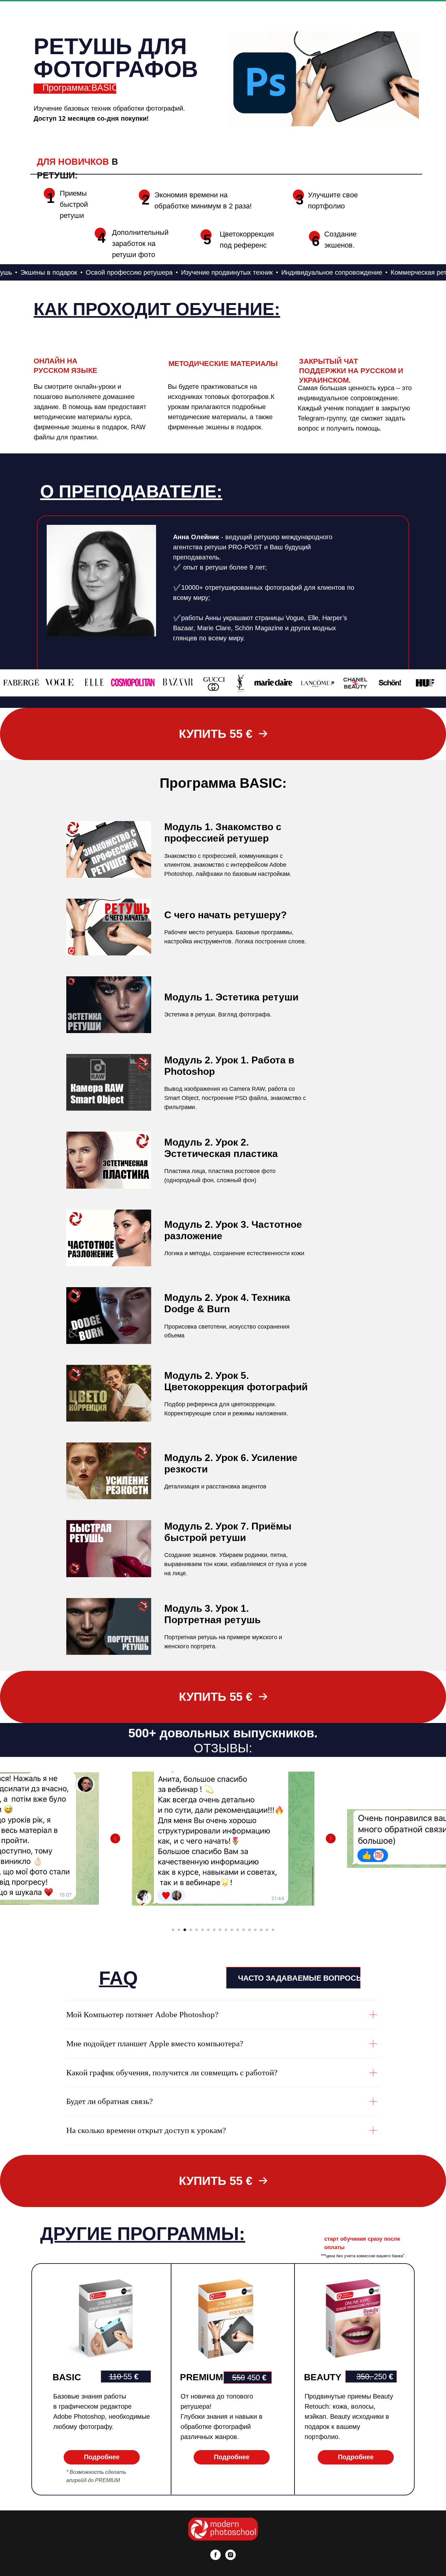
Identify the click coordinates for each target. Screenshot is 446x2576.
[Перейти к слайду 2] (179, 1930)
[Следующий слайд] (331, 1838)
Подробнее (102, 2457)
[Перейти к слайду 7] (208, 1930)
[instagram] (231, 2555)
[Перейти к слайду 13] (244, 1930)
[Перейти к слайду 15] (255, 1930)
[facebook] (215, 2555)
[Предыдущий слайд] (115, 1838)
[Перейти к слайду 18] (273, 1930)
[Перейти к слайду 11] (232, 1930)
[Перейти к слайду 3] (185, 1930)
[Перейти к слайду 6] (202, 1930)
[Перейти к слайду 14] (249, 1930)
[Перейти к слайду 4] (191, 1930)
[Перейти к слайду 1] (173, 1930)
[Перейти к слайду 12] (238, 1930)
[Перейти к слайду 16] (261, 1930)
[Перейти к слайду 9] (220, 1930)
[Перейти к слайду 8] (214, 1930)
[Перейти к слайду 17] (267, 1930)
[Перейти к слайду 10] (226, 1930)
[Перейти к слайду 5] (197, 1930)
